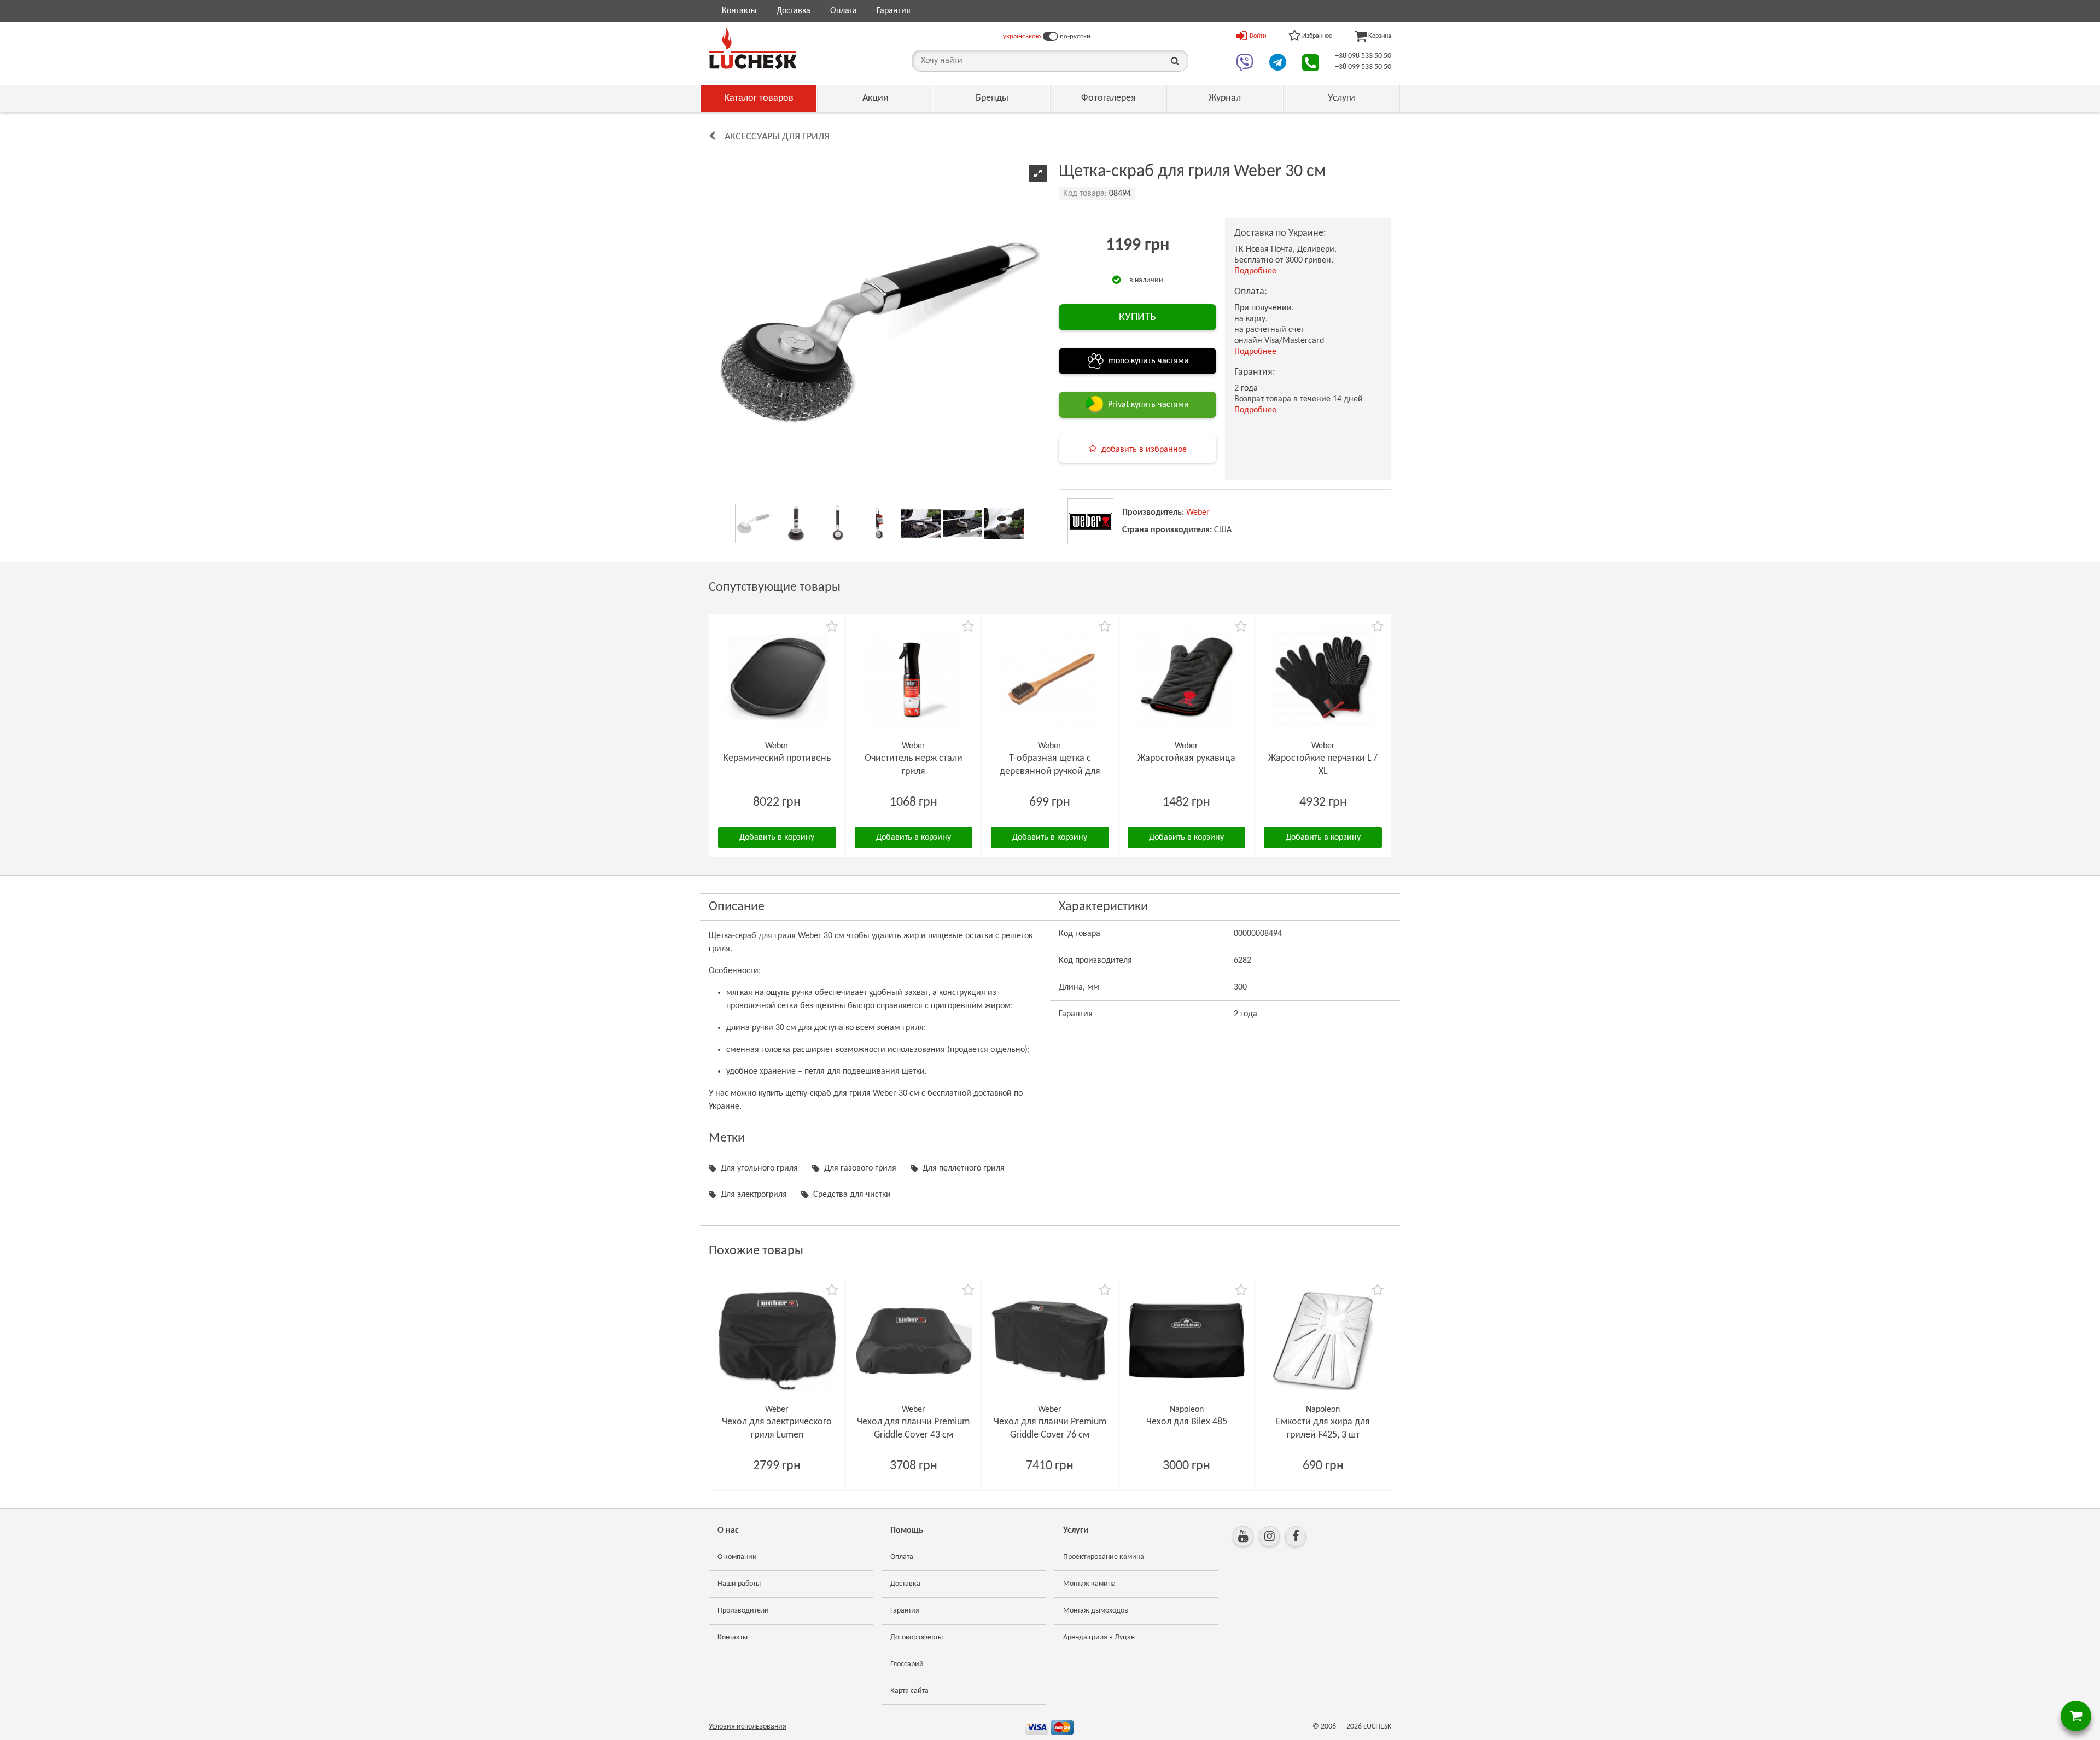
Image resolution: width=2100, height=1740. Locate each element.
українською (1022, 36)
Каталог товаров (759, 98)
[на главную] (752, 48)
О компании (737, 1557)
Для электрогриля (754, 1195)
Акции (876, 98)
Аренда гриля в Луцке (1099, 1637)
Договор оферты (917, 1637)
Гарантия (894, 11)
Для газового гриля (860, 1168)
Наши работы (739, 1584)
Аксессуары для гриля (777, 137)
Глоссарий (907, 1664)
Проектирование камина (1104, 1557)
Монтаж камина (1089, 1584)
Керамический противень (777, 758)
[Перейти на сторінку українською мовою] (1050, 37)
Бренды (992, 98)
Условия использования (748, 1727)
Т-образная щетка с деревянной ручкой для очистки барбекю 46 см (1050, 772)
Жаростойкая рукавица (1186, 758)
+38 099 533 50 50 (1363, 67)
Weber (1198, 513)
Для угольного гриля (759, 1168)
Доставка (794, 11)
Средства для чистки (852, 1195)
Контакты (739, 11)
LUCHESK (1377, 1727)
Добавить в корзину (777, 837)
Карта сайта (909, 1691)
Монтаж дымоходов (1096, 1611)
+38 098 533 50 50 (1363, 56)
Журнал (1225, 98)
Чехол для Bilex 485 (1187, 1422)
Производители (743, 1611)
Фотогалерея (1109, 98)
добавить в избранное (1144, 450)
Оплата (844, 11)
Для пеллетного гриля (964, 1168)
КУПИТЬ (1137, 317)
